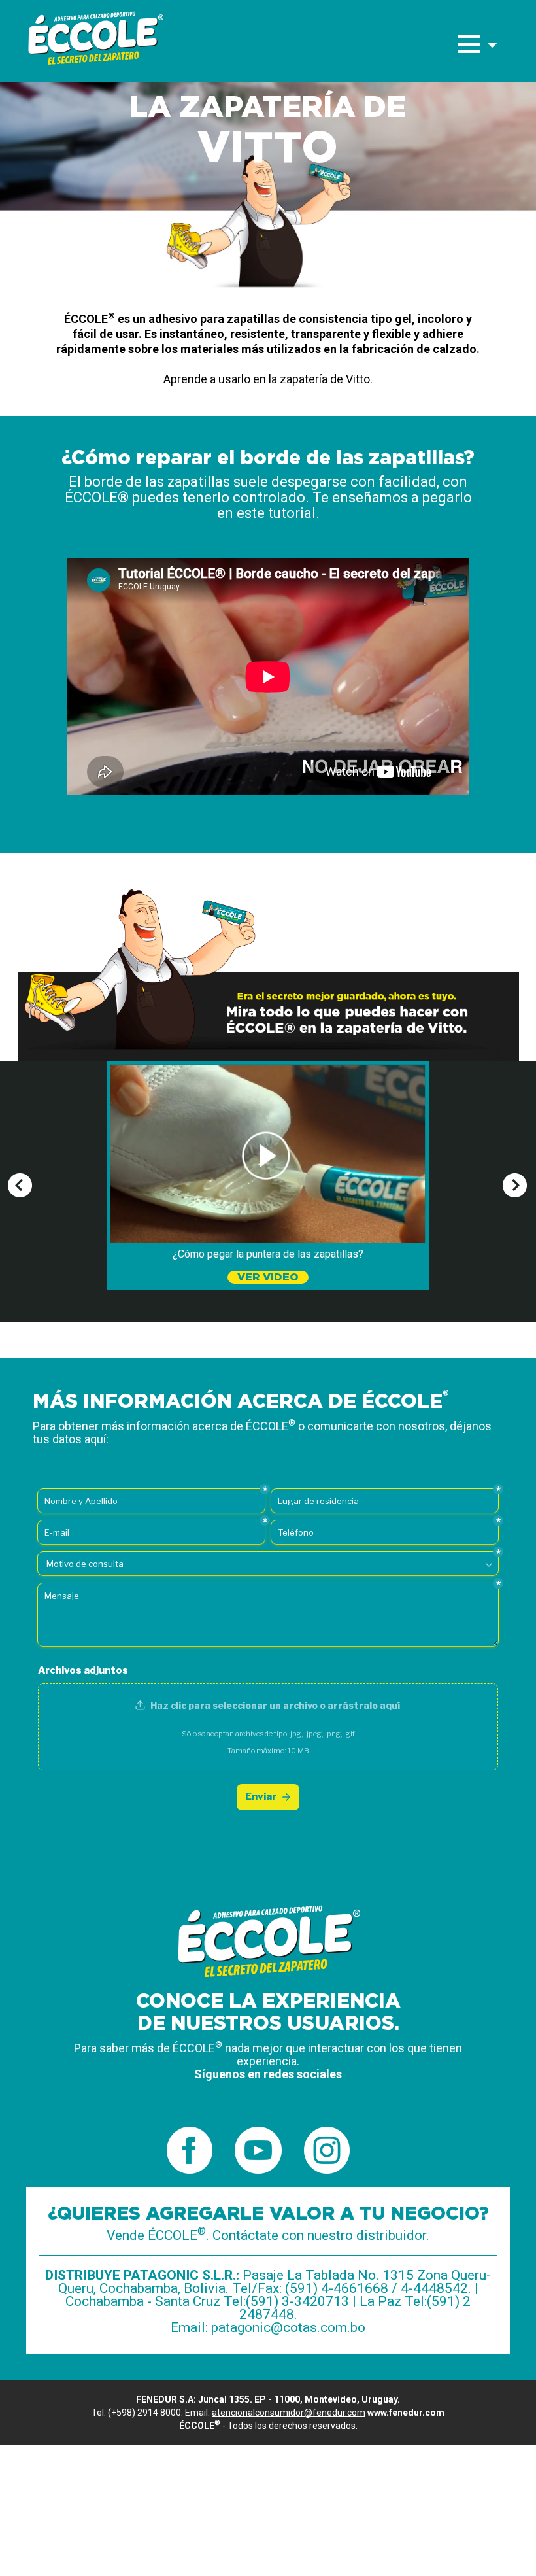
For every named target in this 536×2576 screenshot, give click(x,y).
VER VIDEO (268, 1277)
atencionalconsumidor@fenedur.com (289, 2413)
